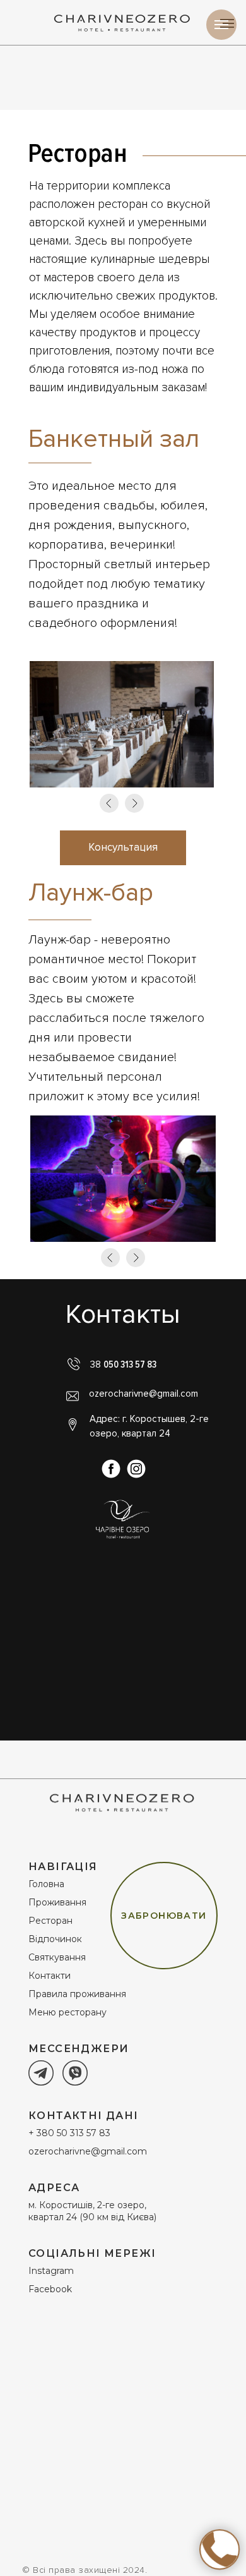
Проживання (57, 1902)
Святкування (57, 1957)
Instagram (51, 2271)
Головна (46, 1884)
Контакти (50, 1976)
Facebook (50, 2289)
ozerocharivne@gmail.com (143, 1394)
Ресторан (50, 1921)
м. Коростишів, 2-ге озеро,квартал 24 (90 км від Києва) (92, 2211)
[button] (123, 848)
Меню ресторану (67, 2012)
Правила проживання (77, 1994)
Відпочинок (55, 1939)
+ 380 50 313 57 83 (69, 2133)
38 (123, 1364)
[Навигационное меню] (221, 25)
